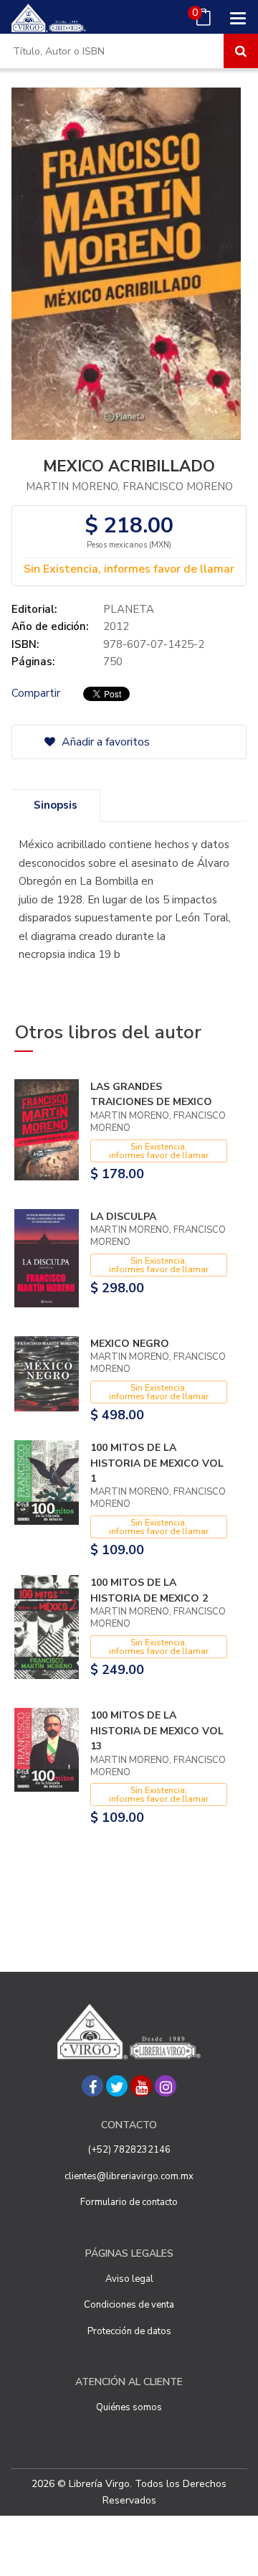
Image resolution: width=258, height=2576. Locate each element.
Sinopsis (56, 805)
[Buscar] (241, 51)
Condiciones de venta (129, 2305)
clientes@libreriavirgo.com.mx (129, 2176)
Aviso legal (129, 2279)
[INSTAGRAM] (166, 2086)
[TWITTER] (117, 2086)
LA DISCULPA (123, 1217)
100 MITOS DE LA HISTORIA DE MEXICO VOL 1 (157, 1463)
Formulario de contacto (129, 2202)
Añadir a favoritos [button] (104, 742)
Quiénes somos (129, 2407)
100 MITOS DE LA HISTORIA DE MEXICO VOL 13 (157, 1731)
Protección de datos (129, 2331)
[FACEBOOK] (92, 2086)
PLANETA (129, 609)
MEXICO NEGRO (130, 1344)
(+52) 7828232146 (129, 2150)
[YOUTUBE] (141, 2086)
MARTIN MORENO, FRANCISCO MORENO (129, 486)
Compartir (36, 693)
